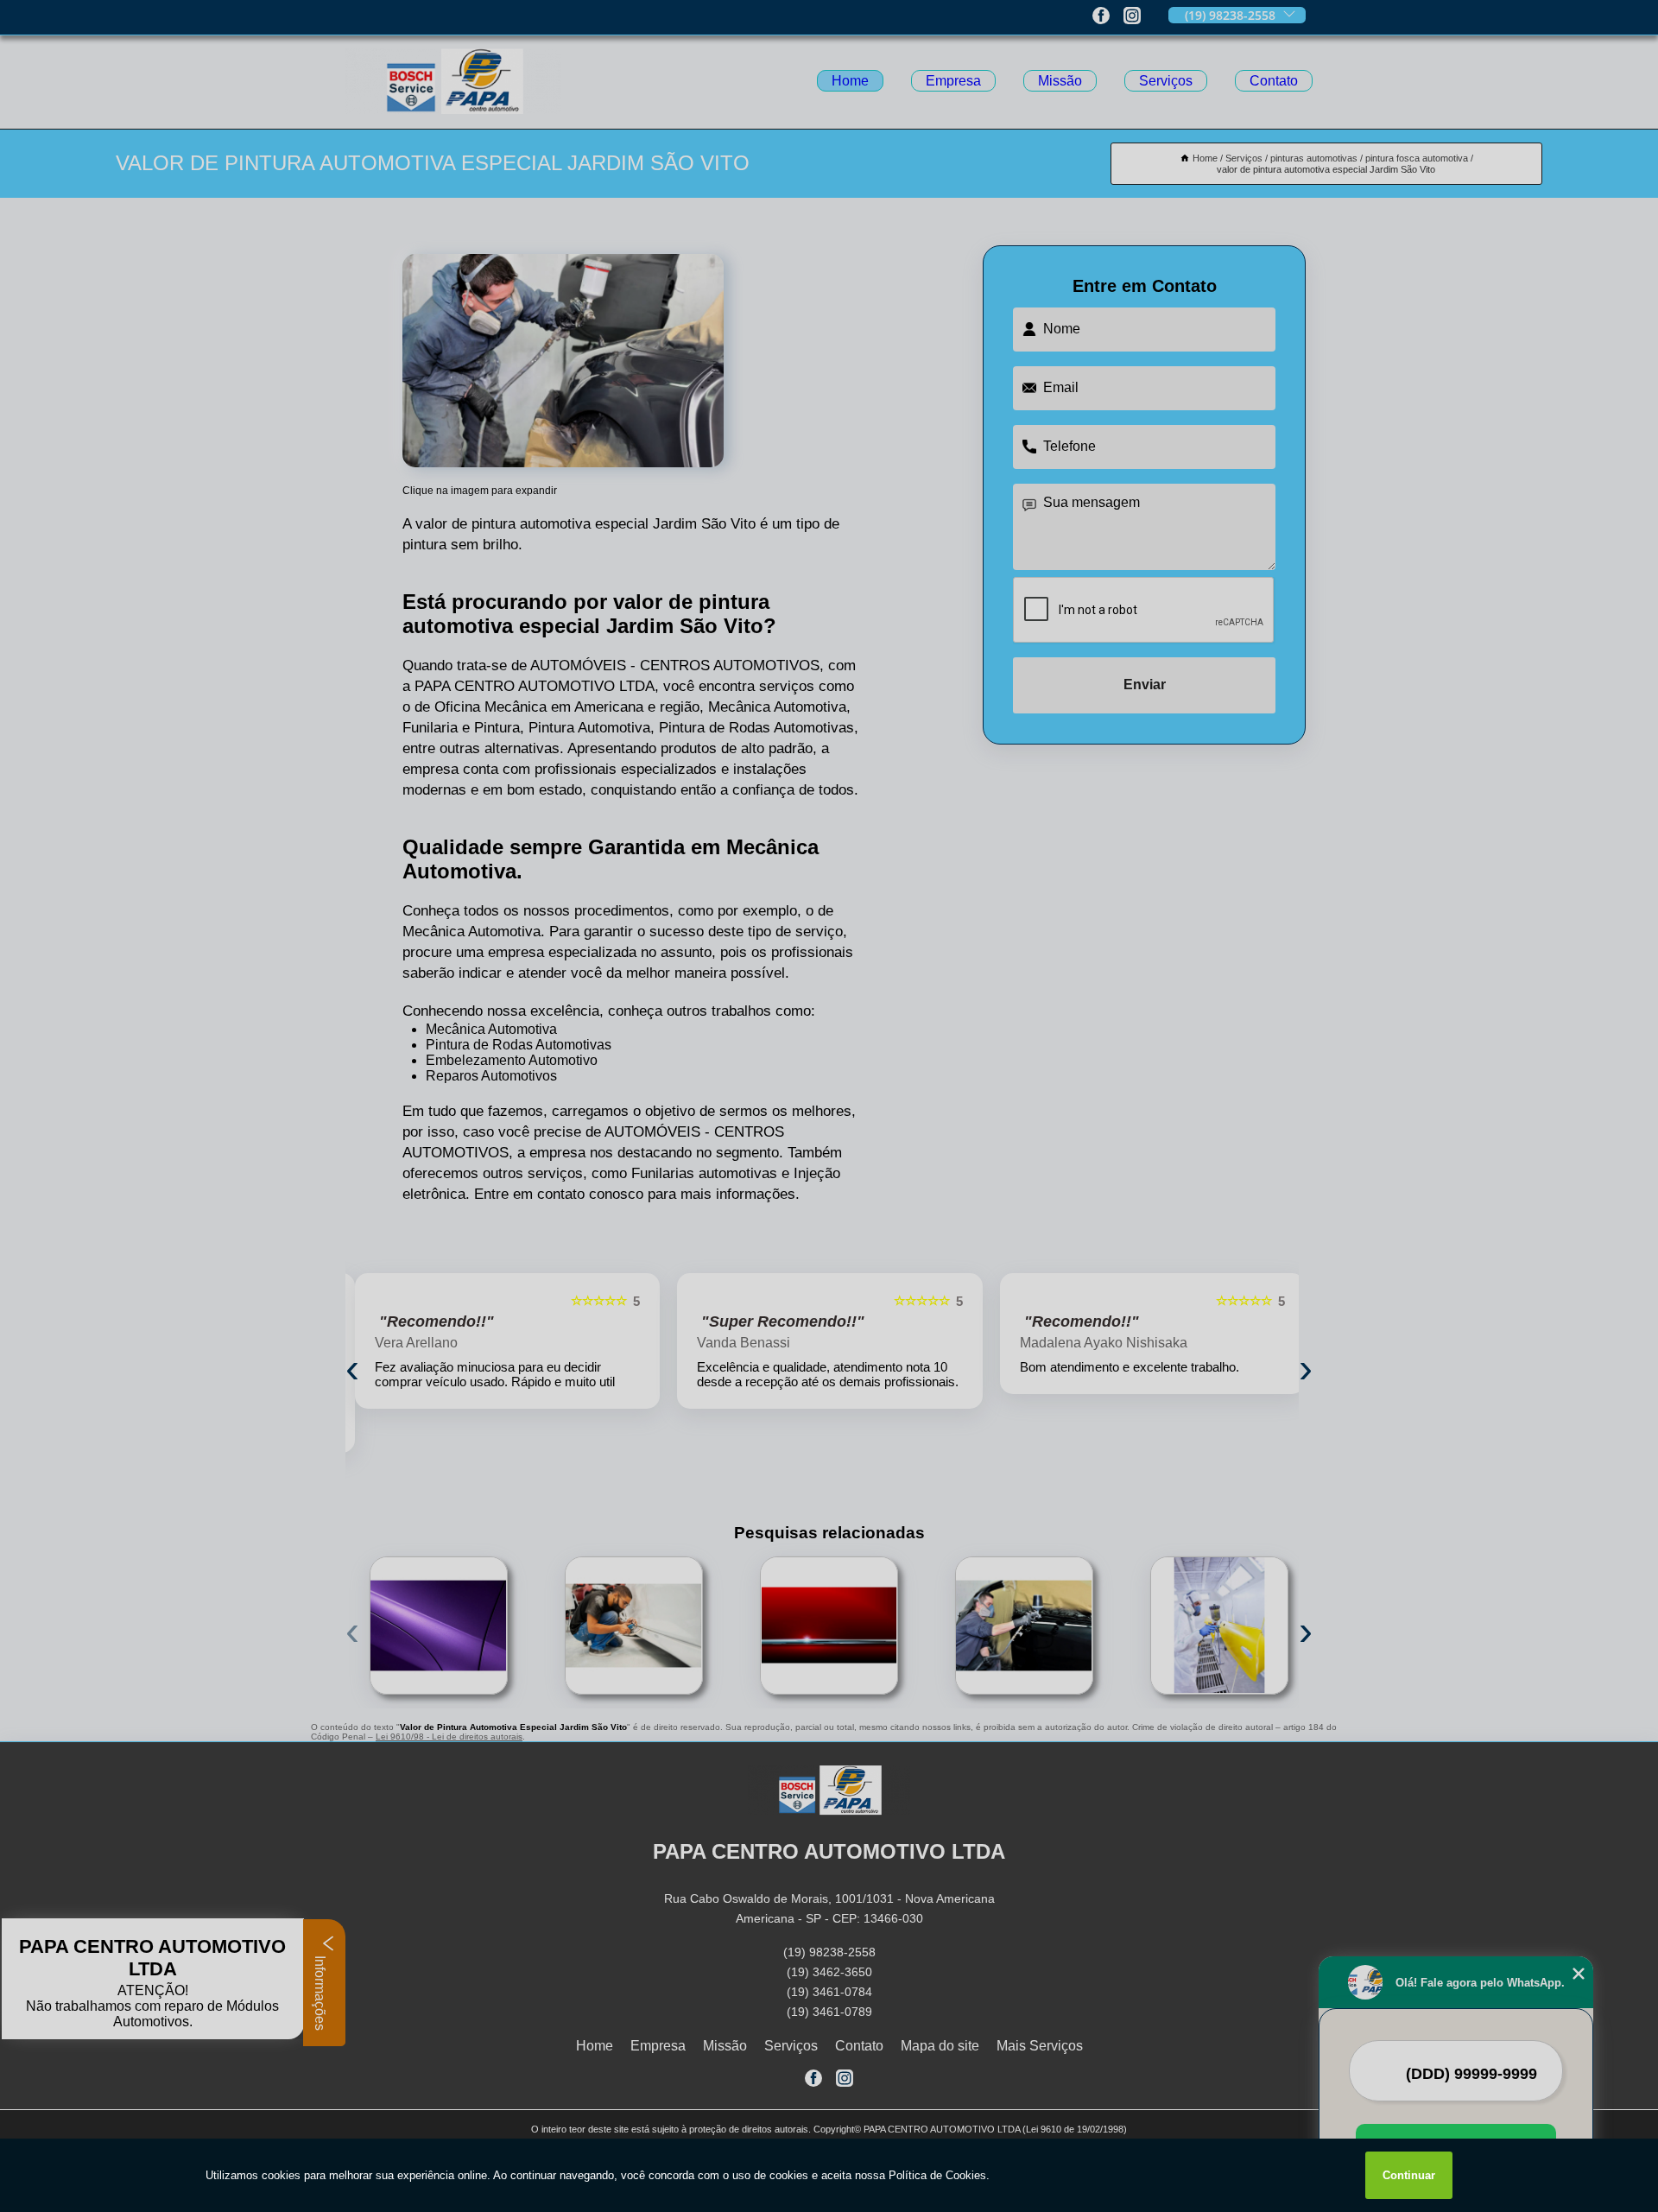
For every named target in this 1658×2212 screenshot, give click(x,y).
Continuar (1409, 2175)
